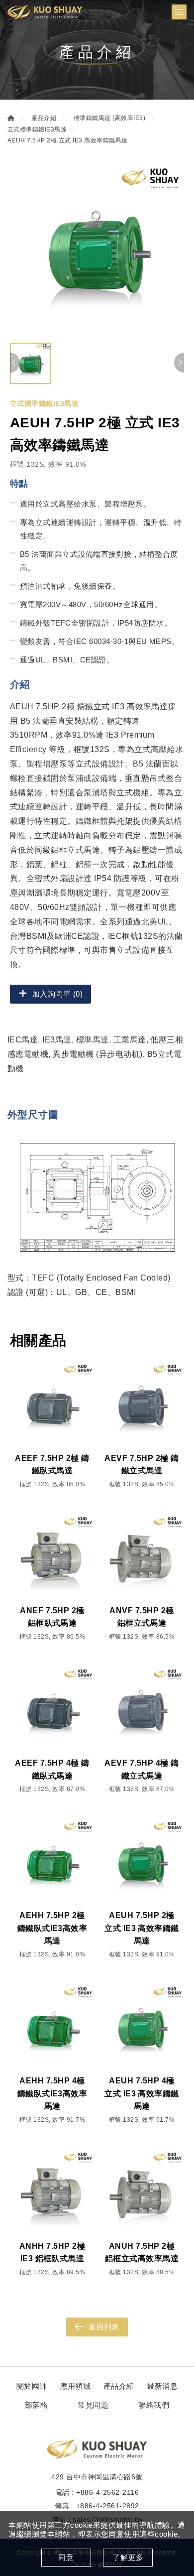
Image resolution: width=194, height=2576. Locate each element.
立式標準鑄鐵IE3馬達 (37, 129)
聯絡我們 (154, 2405)
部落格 (36, 2405)
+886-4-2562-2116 (107, 2492)
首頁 (11, 118)
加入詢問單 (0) (57, 994)
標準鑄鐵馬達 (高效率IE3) (109, 118)
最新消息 (162, 2386)
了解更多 (128, 2557)
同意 (66, 2557)
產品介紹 (44, 118)
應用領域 (75, 2386)
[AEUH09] (97, 251)
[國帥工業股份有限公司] (45, 12)
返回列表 (104, 2327)
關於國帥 (32, 2386)
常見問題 (93, 2405)
